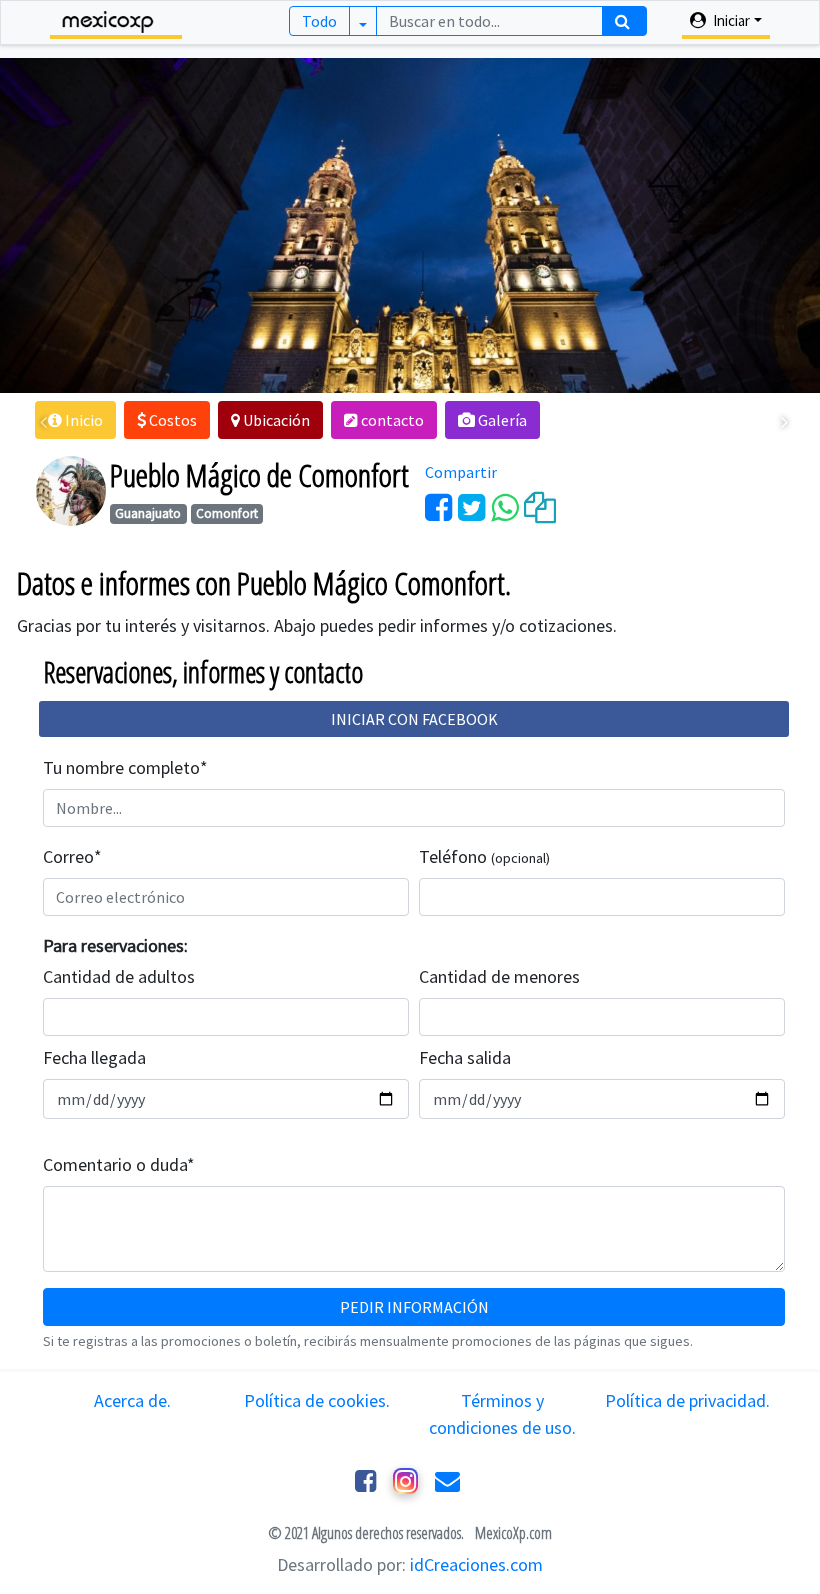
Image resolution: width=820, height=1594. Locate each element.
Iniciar (730, 20)
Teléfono (484, 856)
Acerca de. (132, 1400)
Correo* (72, 856)
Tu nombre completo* (125, 767)
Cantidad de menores (499, 976)
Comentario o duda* (119, 1164)
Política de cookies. (317, 1400)
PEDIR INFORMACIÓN (414, 1307)
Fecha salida (465, 1057)
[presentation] (43, 422)
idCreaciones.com (476, 1564)
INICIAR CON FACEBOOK (414, 719)
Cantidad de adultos (119, 976)
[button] (75, 420)
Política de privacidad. (687, 1400)
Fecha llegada (94, 1057)
